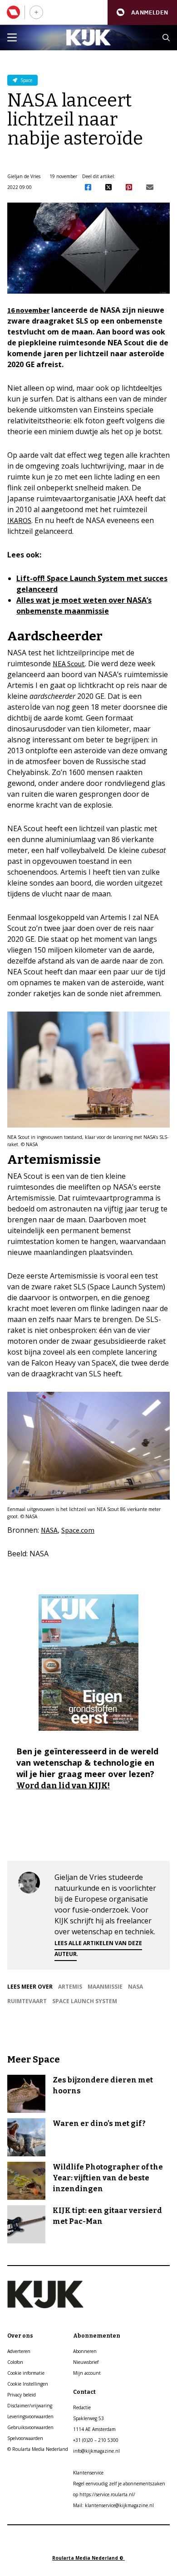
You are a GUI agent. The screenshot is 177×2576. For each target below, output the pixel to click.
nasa (135, 1987)
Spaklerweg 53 (88, 2418)
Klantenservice (88, 2473)
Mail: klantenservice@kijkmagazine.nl (113, 2505)
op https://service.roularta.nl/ (104, 2494)
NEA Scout (69, 663)
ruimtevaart (27, 2001)
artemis (70, 1987)
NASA (49, 1530)
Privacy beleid (22, 2395)
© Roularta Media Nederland (38, 2449)
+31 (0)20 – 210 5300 (96, 2440)
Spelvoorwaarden (25, 2438)
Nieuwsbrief (86, 2362)
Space (26, 80)
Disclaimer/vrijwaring (30, 2406)
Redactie (82, 2407)
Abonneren (85, 2351)
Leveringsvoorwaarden (30, 2416)
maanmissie (105, 1987)
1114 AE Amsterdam (94, 2429)
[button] (142, 12)
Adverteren (19, 2351)
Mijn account (87, 2373)
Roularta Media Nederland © (88, 2558)
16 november (28, 310)
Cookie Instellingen (28, 2384)
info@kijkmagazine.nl (96, 2451)
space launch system (85, 2001)
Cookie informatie (26, 2373)
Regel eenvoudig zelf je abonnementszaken (119, 2484)
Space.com (78, 1530)
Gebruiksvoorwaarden (30, 2427)
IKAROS (19, 520)
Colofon (15, 2362)
